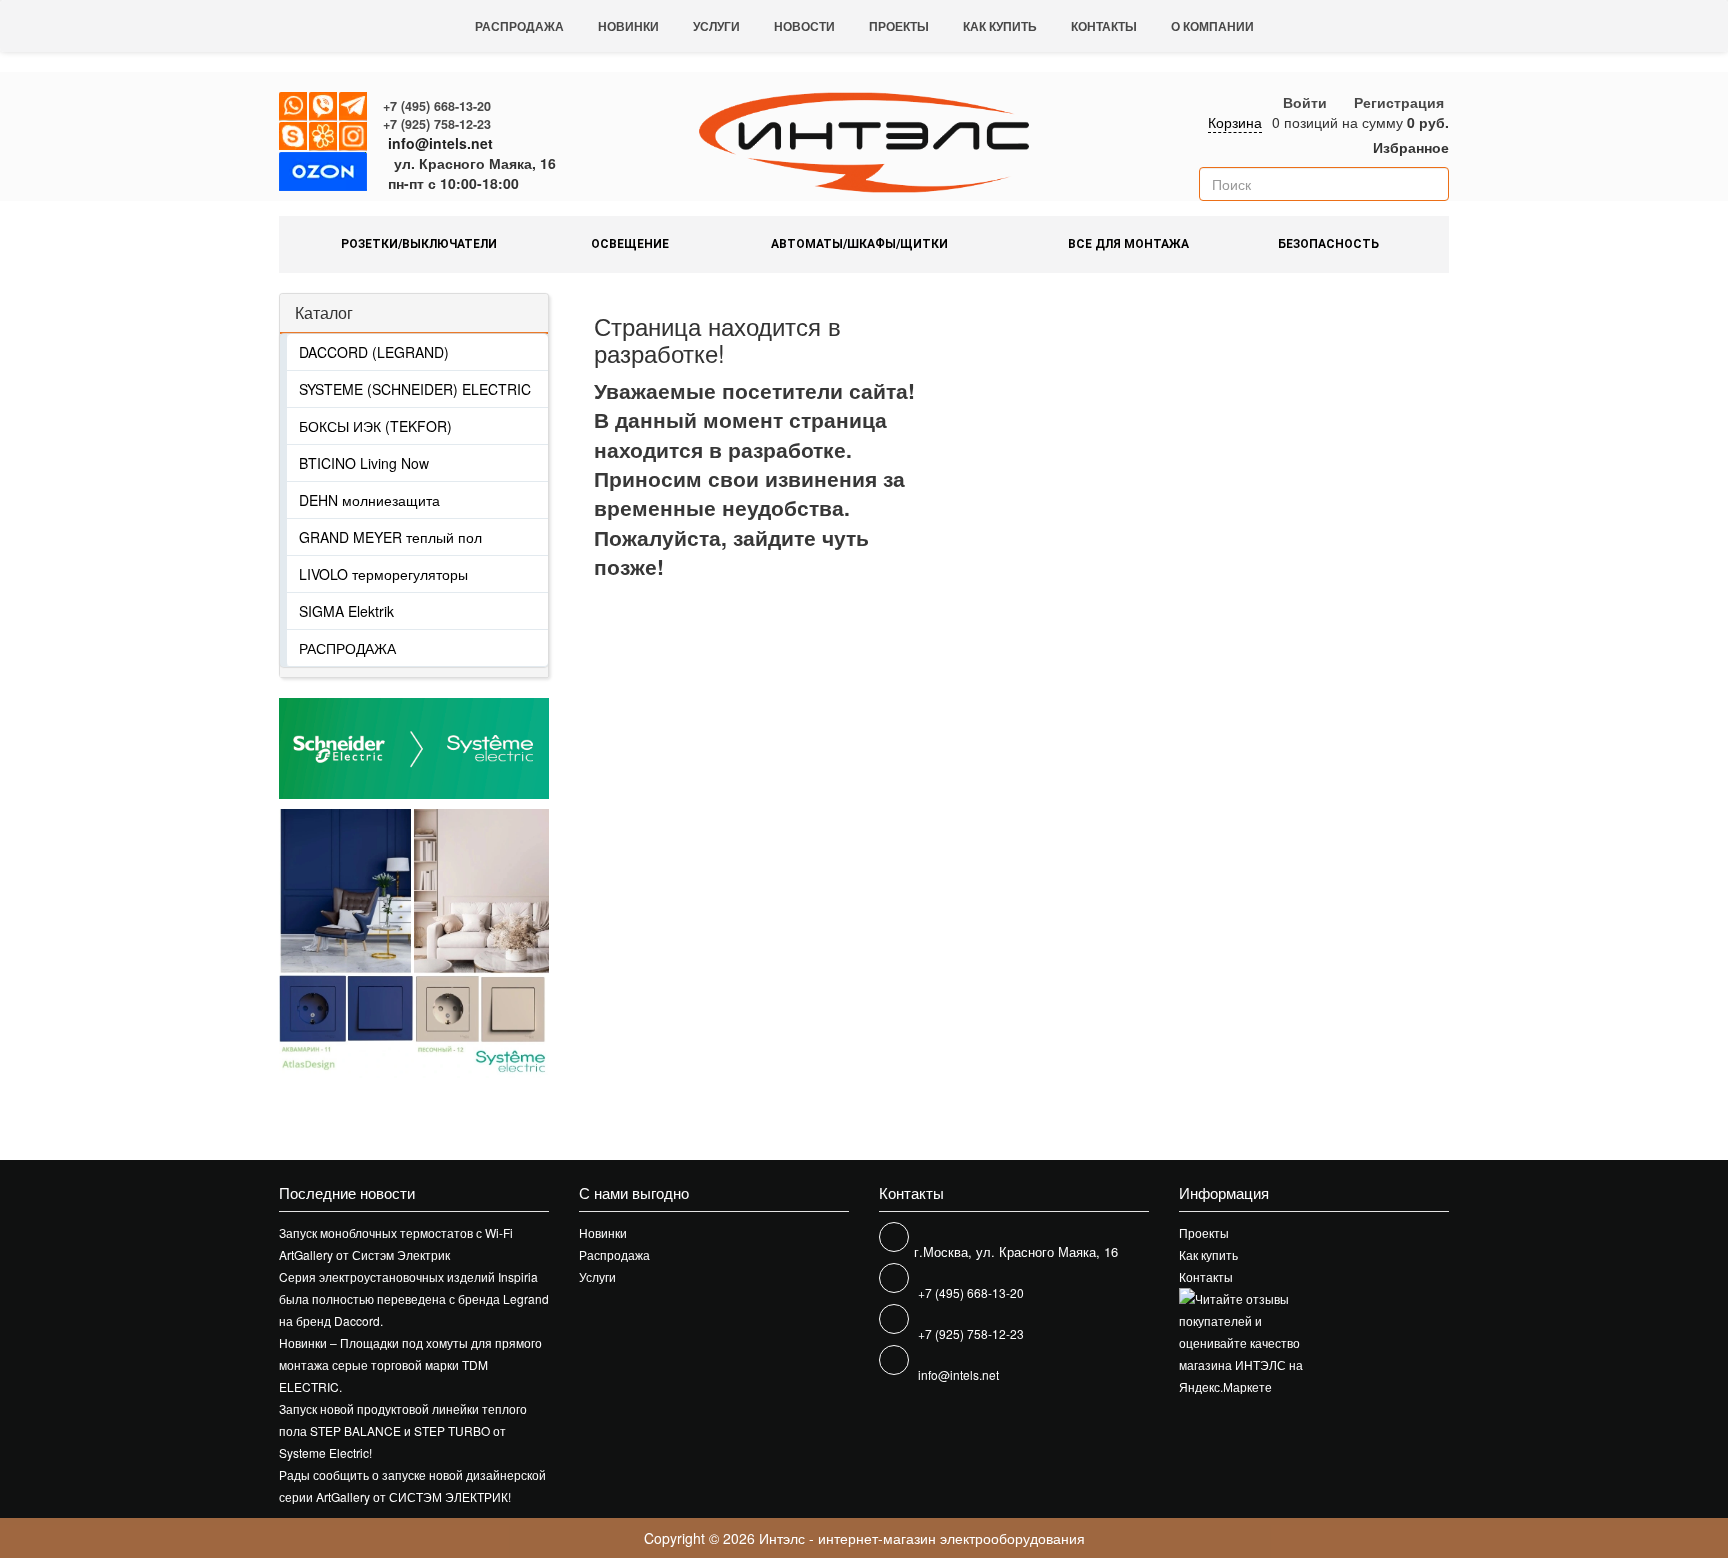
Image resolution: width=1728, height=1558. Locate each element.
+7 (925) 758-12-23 (437, 124)
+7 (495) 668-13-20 (437, 106)
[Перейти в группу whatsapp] (294, 107)
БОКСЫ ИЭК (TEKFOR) (375, 426)
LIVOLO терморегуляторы (383, 574)
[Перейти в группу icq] (324, 137)
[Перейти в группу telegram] (354, 107)
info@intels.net (440, 143)
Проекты (899, 26)
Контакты (1104, 26)
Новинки (628, 26)
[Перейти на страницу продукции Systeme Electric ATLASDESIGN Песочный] (481, 943)
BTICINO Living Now (364, 463)
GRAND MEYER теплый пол (390, 537)
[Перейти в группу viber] (324, 107)
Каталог (324, 312)
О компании (1212, 26)
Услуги (716, 26)
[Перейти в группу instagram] (354, 137)
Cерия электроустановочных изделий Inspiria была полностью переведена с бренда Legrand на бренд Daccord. (414, 1298)
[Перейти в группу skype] (294, 137)
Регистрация (1399, 102)
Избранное (1409, 147)
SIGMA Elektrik (346, 611)
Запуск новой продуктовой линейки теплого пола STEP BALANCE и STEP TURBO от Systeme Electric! (403, 1430)
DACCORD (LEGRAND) (374, 352)
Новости (804, 26)
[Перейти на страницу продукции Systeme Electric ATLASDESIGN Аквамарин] (346, 943)
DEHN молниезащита (369, 500)
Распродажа (519, 26)
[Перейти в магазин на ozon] (323, 175)
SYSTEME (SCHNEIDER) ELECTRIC (415, 389)
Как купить (1000, 26)
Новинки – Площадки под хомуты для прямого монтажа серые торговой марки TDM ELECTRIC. (410, 1364)
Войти (1305, 102)
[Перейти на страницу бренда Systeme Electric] (414, 748)
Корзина (1235, 122)
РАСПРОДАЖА (347, 648)
